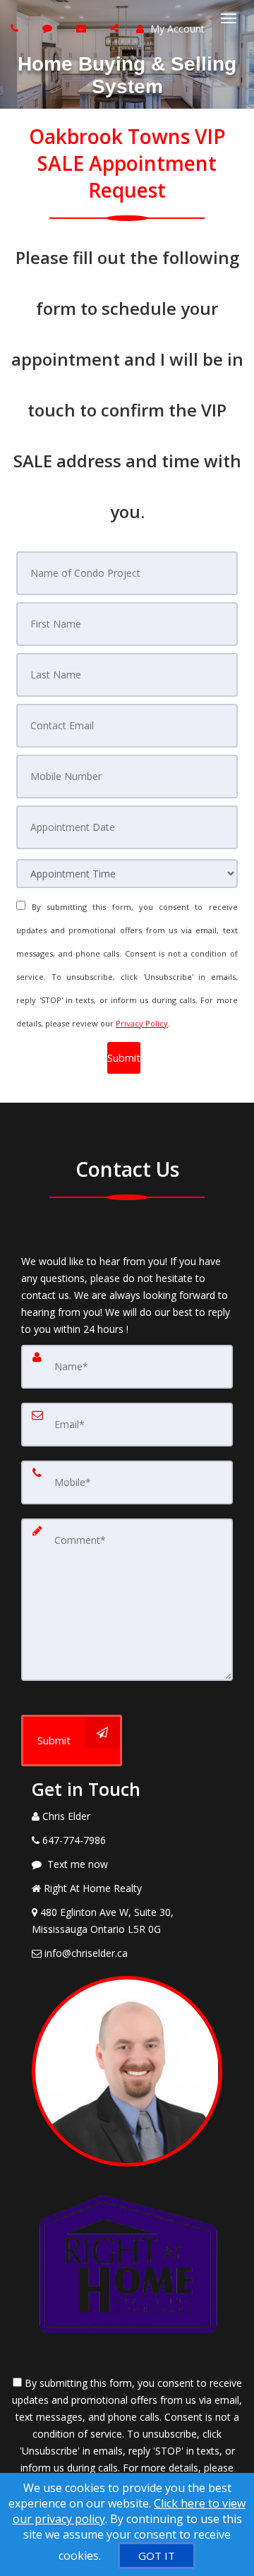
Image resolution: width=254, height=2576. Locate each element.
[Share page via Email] (116, 28)
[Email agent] (83, 28)
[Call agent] (16, 28)
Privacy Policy (142, 1023)
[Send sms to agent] (49, 28)
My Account (176, 29)
